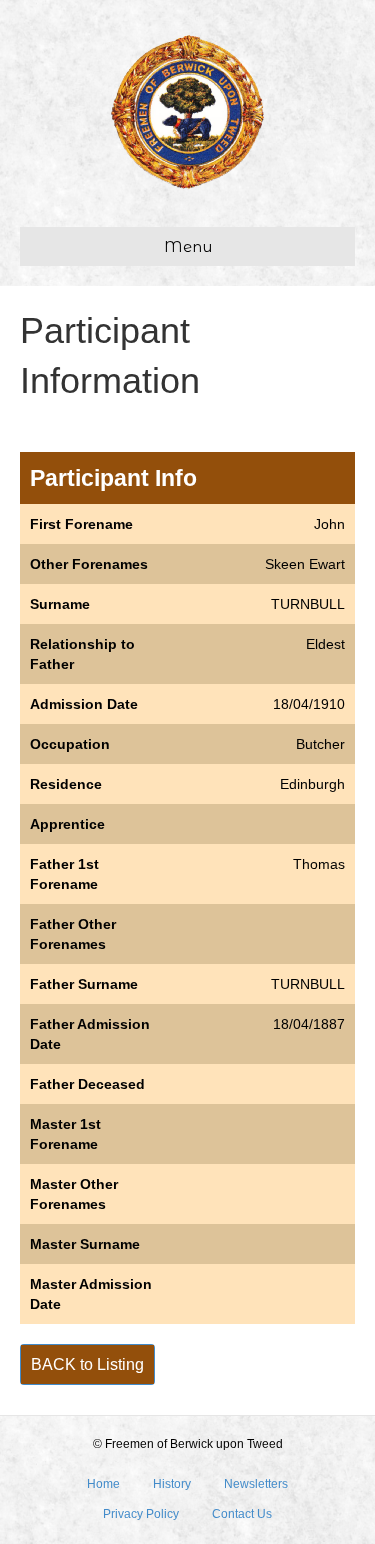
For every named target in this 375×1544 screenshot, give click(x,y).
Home (103, 1484)
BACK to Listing (87, 1364)
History (172, 1484)
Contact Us (242, 1514)
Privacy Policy (141, 1514)
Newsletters (256, 1484)
